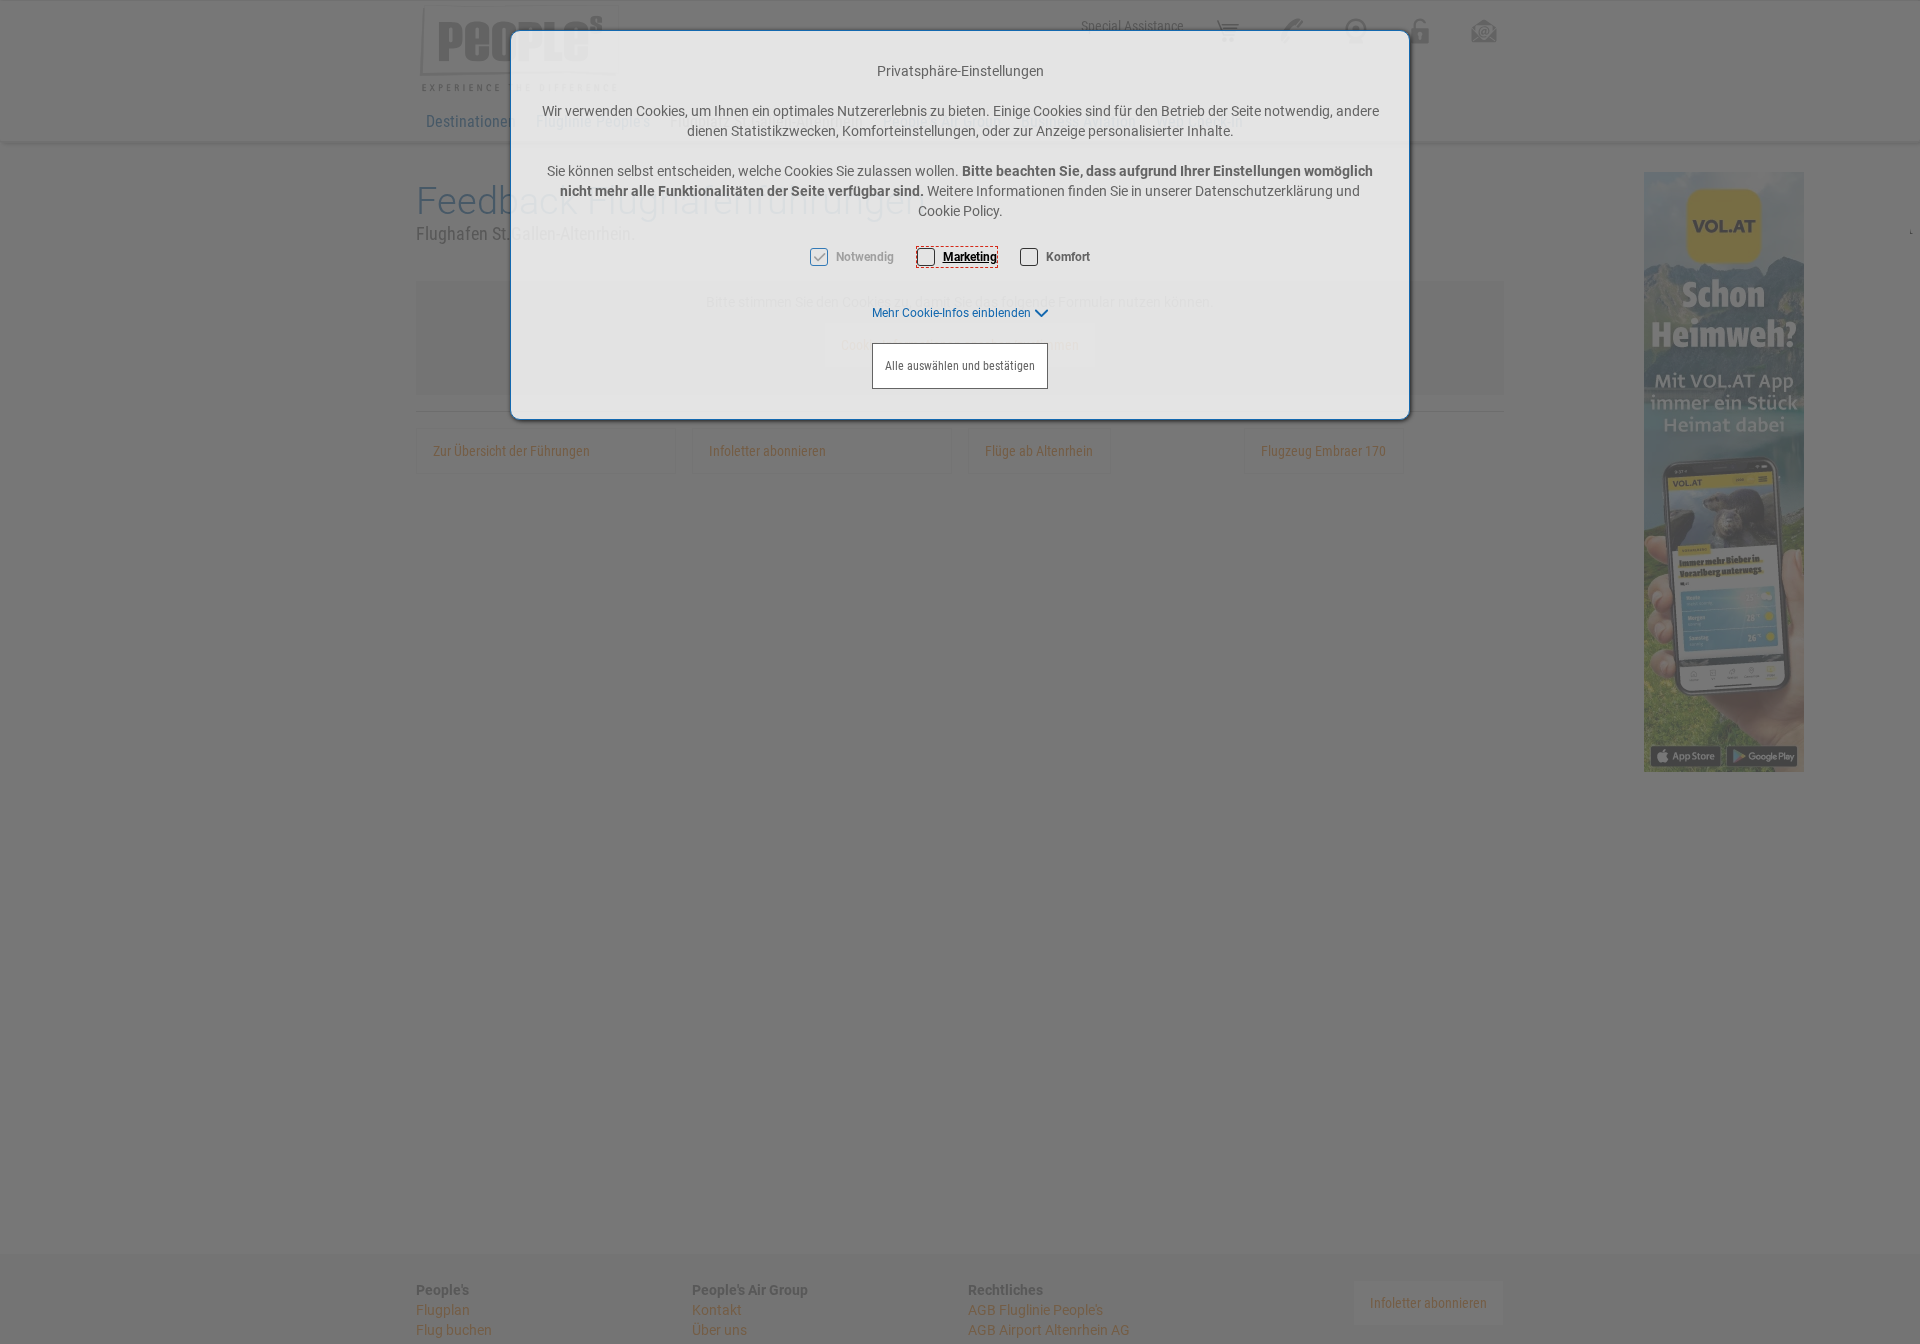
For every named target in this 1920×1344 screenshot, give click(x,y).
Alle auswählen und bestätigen (960, 366)
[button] (960, 313)
